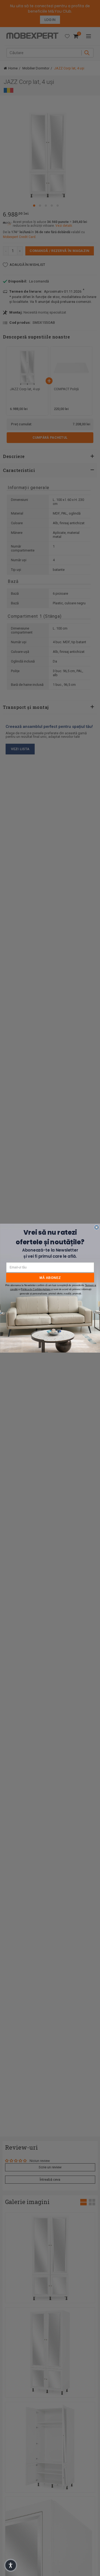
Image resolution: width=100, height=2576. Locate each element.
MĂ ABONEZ (50, 1277)
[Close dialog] (96, 1227)
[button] (11, 2565)
